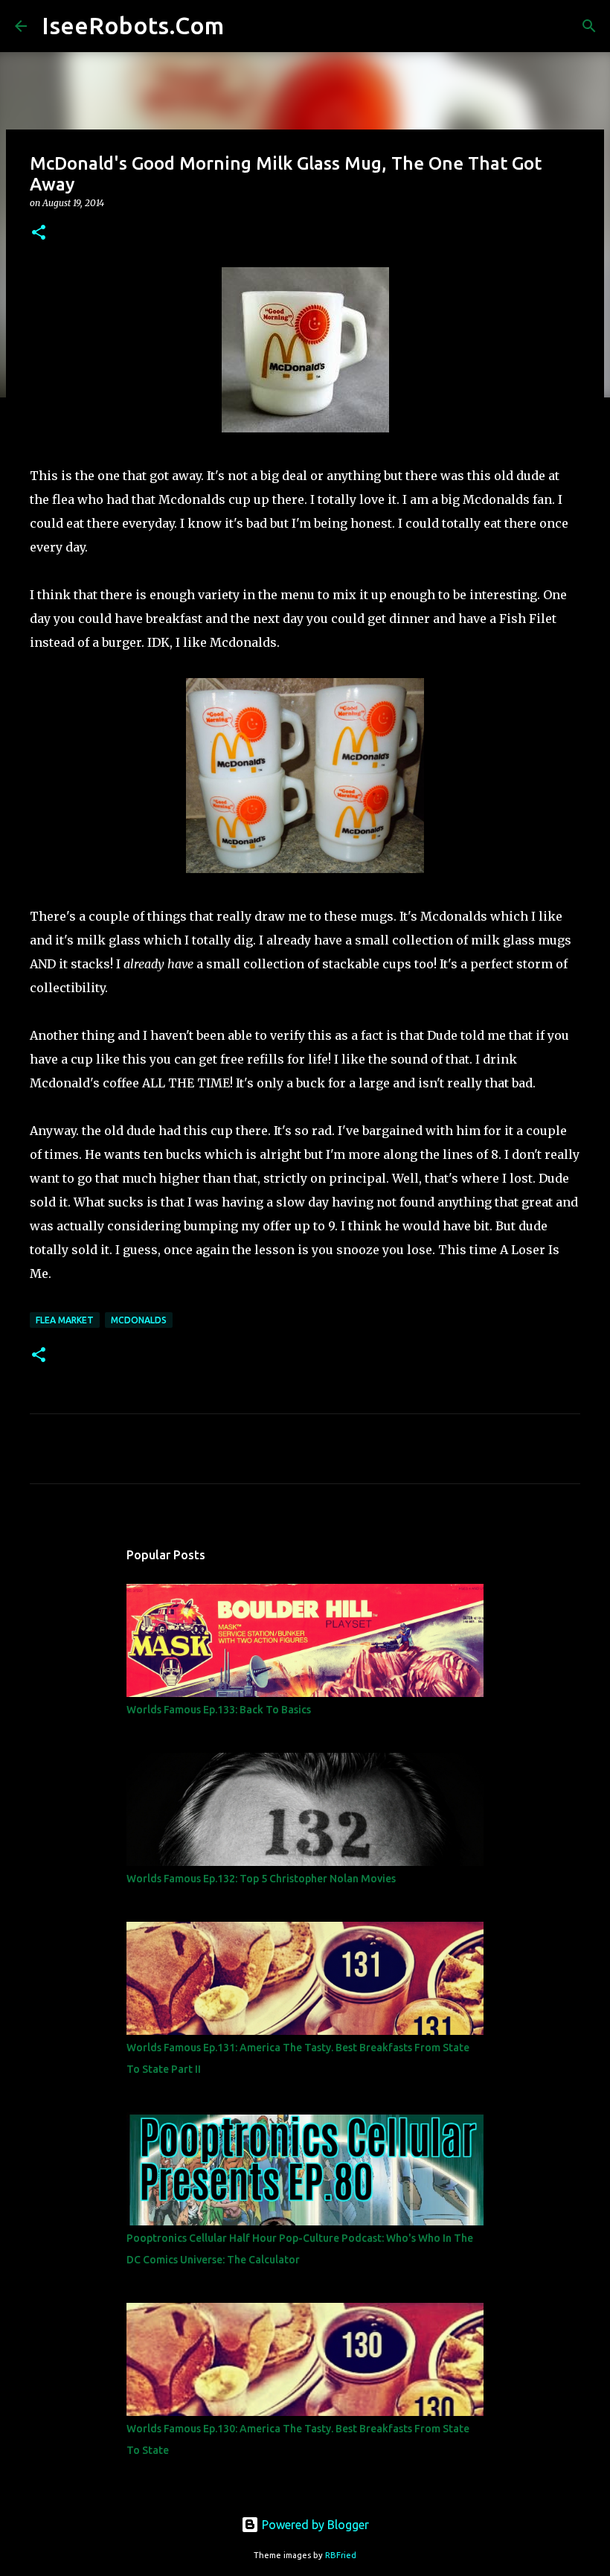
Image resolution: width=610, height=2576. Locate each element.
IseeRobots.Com (133, 25)
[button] (39, 233)
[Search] (245, 26)
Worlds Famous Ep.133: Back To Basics (219, 1710)
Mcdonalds (139, 1320)
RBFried (341, 2555)
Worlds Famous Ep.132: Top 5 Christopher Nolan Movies (261, 1879)
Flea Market (65, 1320)
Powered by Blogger (314, 2525)
